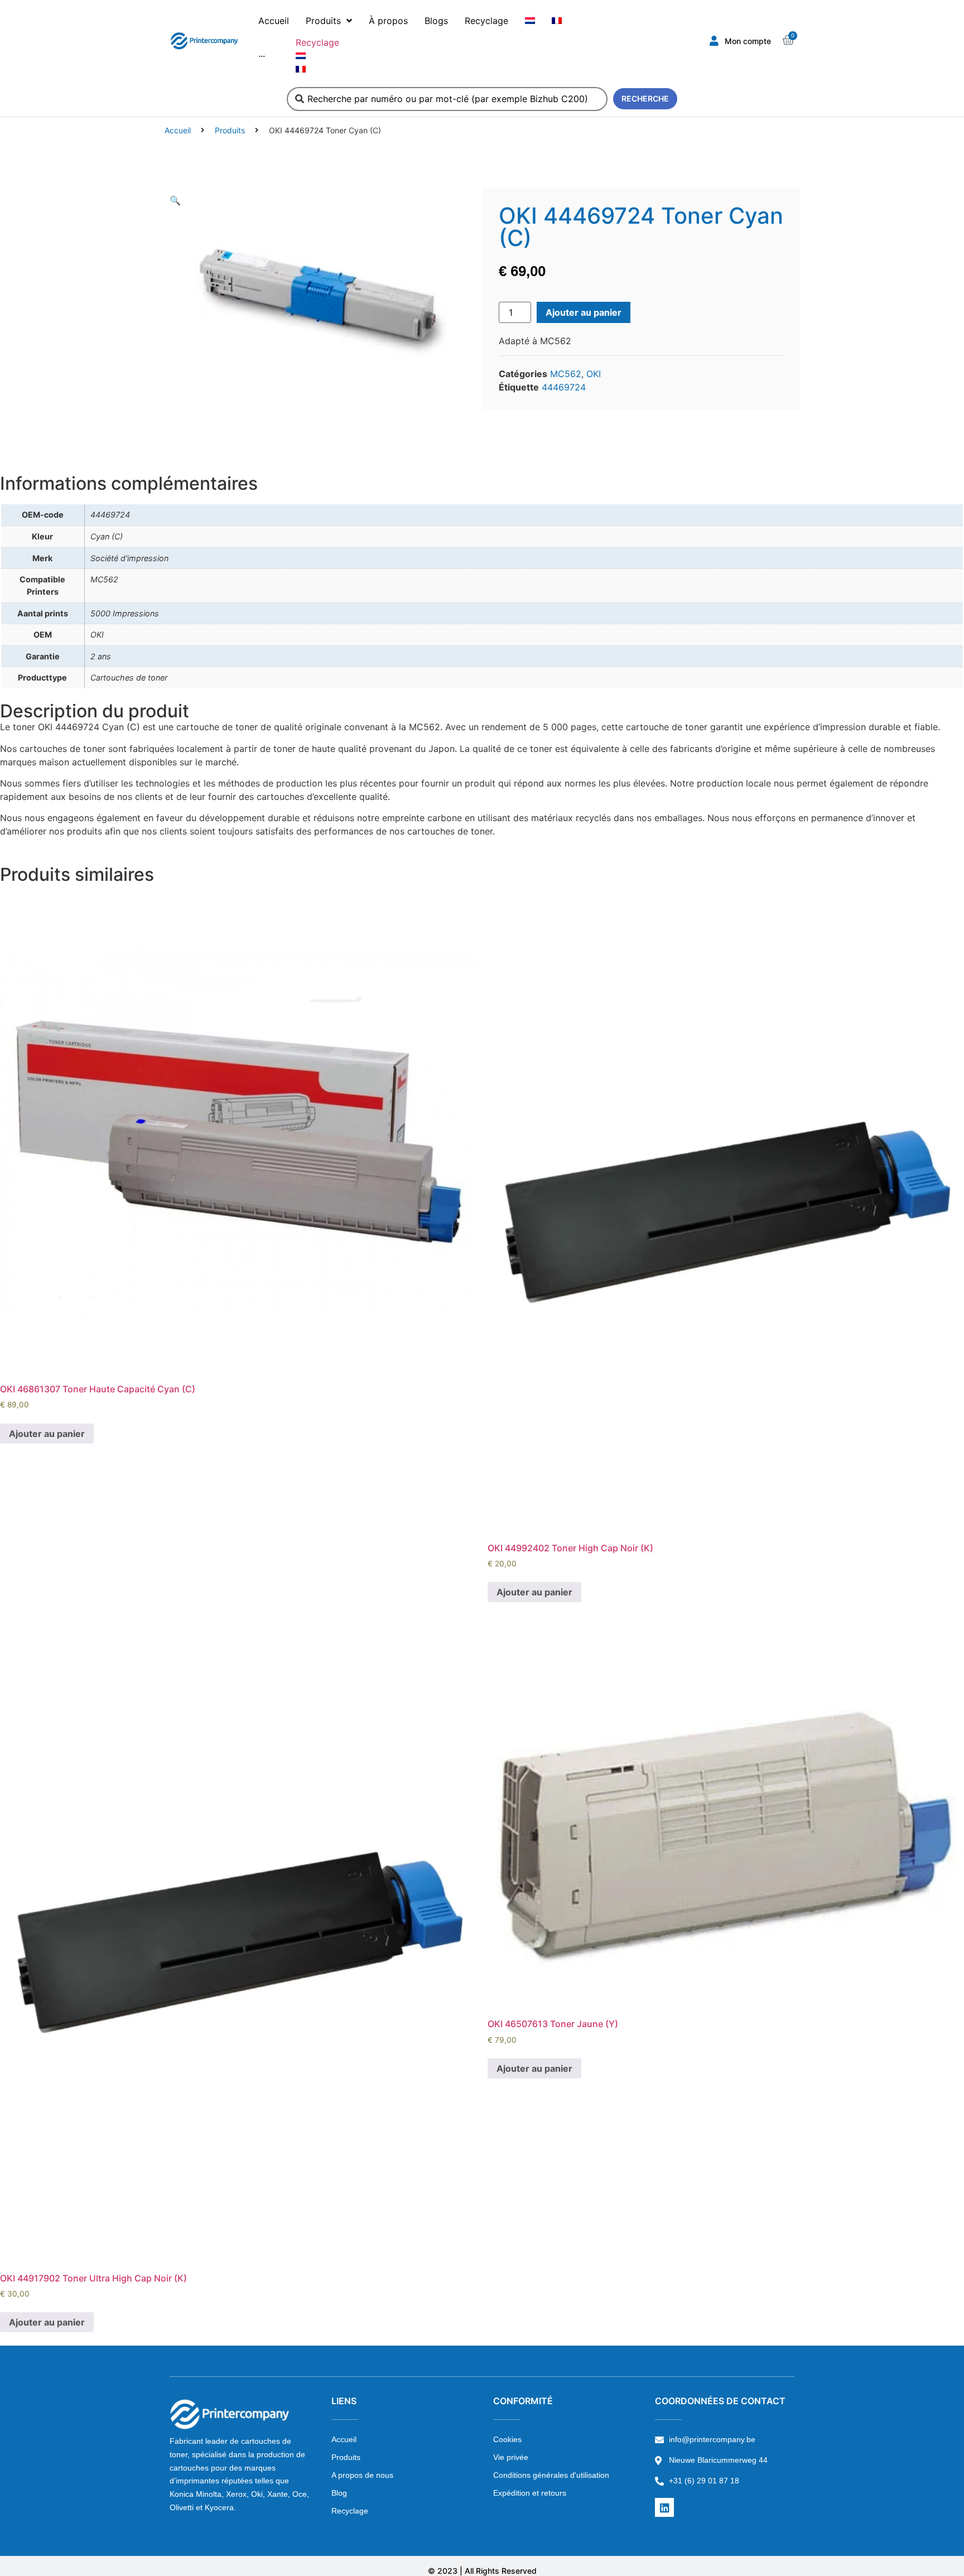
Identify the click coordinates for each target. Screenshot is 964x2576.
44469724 (564, 387)
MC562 (566, 374)
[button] (175, 200)
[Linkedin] (664, 2507)
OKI (594, 374)
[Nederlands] (530, 21)
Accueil (178, 130)
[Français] (557, 21)
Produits (230, 130)
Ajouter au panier (584, 312)
